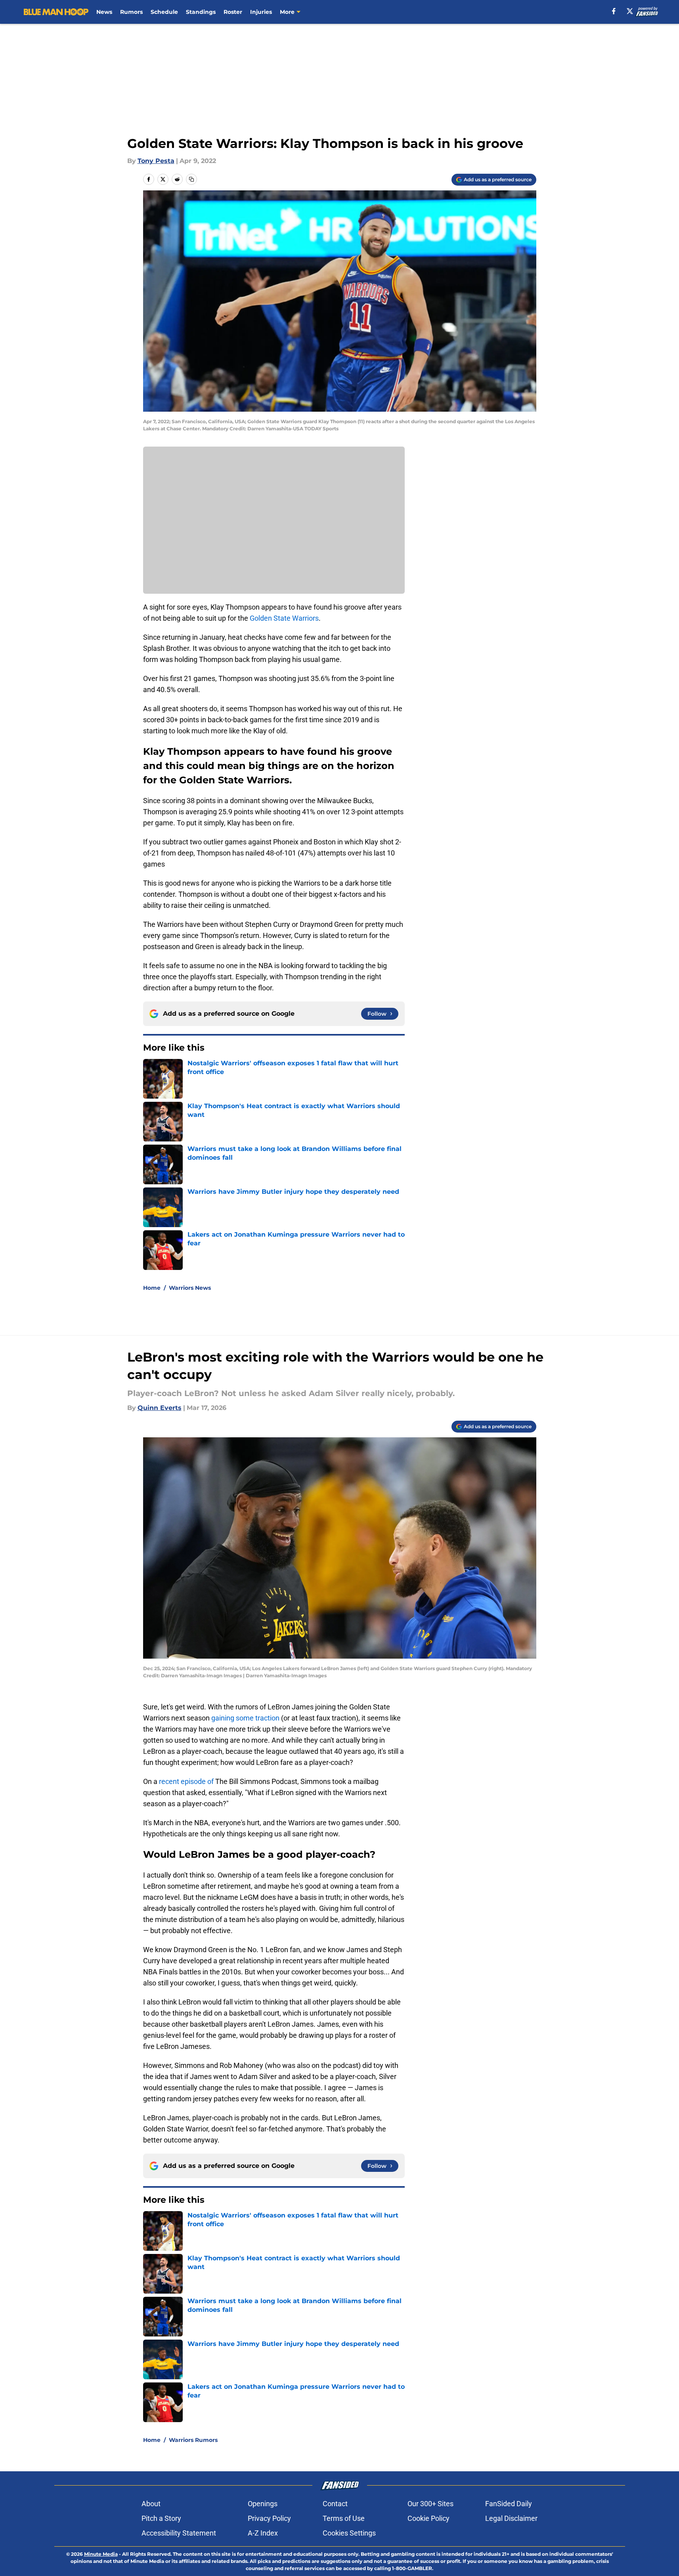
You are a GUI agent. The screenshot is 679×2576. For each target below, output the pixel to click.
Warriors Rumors (193, 2440)
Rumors (131, 12)
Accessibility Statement (179, 2533)
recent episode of (186, 1781)
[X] (630, 11)
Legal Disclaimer (511, 2518)
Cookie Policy (428, 2518)
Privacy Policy (269, 2518)
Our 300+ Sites (430, 2504)
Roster (233, 12)
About (151, 2504)
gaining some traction (245, 1718)
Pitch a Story (161, 2518)
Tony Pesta (156, 161)
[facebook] (614, 11)
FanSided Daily (509, 2504)
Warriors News (190, 1288)
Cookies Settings (349, 2533)
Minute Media (101, 2554)
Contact (335, 2504)
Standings (201, 12)
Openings (263, 2504)
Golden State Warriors (284, 618)
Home (152, 1288)
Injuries (261, 12)
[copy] (191, 179)
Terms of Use (344, 2518)
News (104, 12)
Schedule (164, 12)
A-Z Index (263, 2533)
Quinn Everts (160, 1408)
